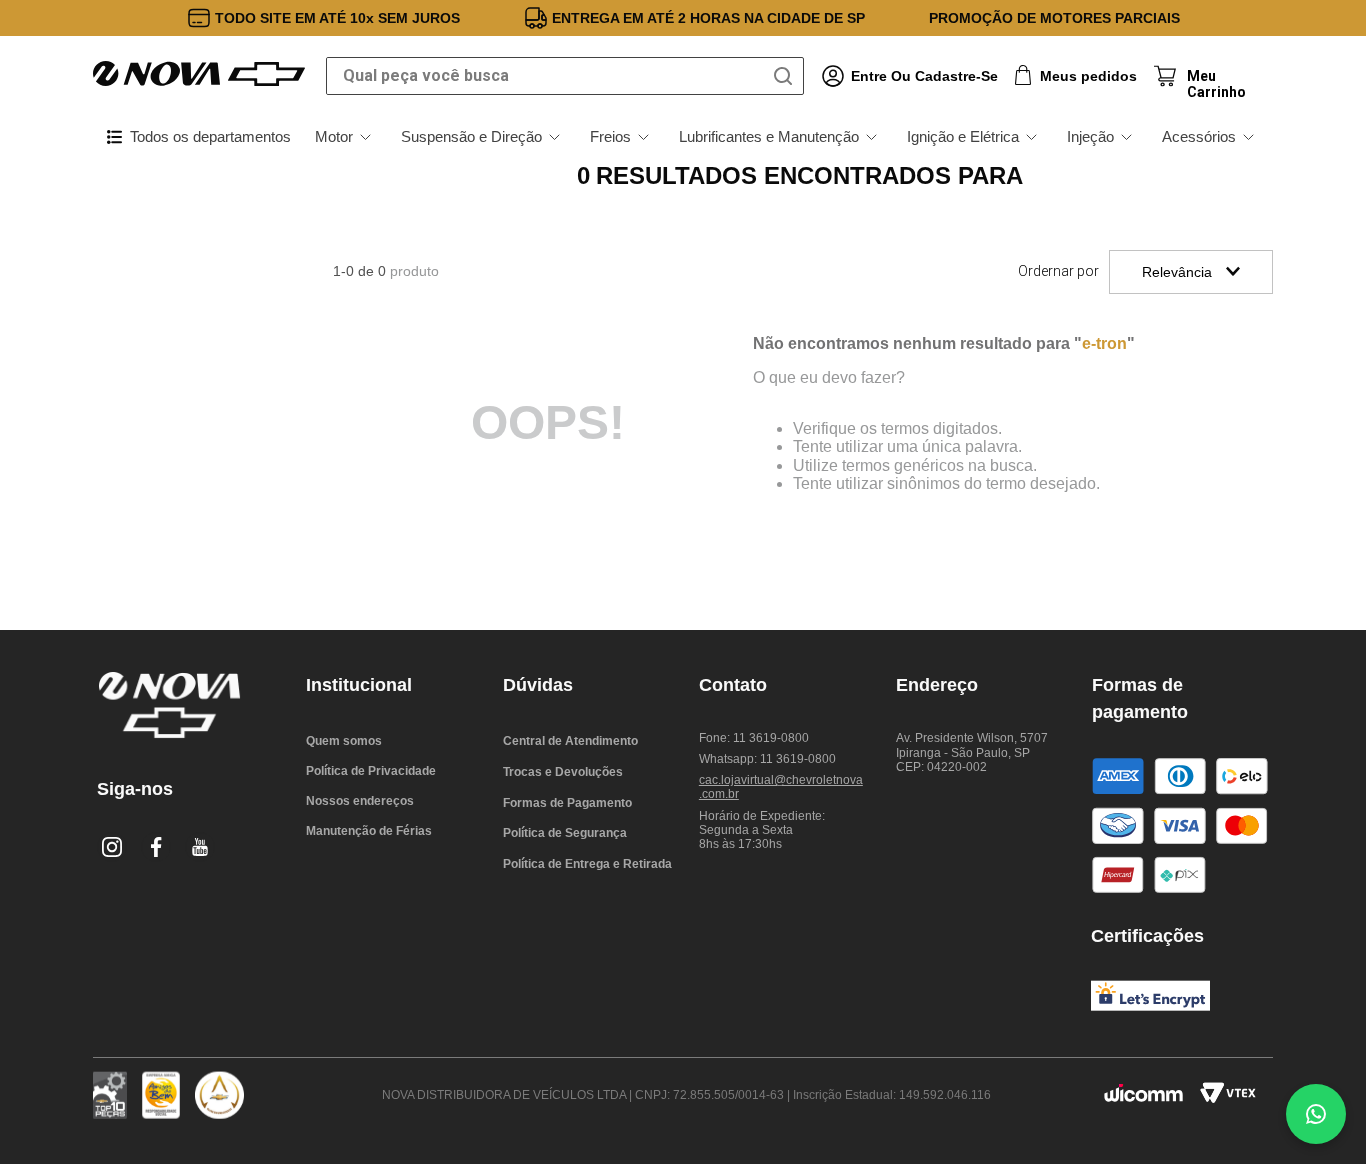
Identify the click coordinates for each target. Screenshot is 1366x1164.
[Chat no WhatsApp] (1316, 1114)
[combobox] (565, 76)
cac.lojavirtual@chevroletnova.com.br (781, 787)
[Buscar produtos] (787, 76)
